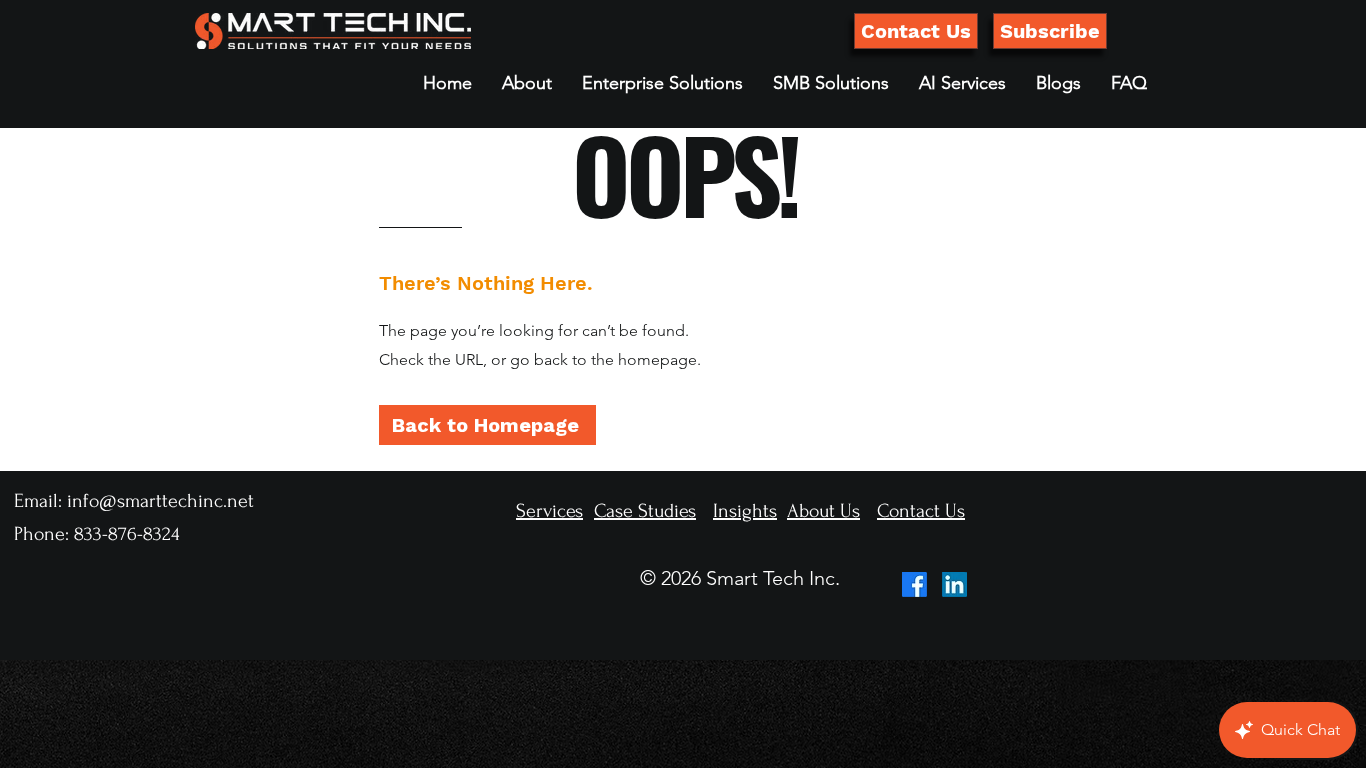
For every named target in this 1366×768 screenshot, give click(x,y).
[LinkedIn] (954, 584)
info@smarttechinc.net (160, 501)
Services (549, 511)
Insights (745, 511)
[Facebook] (914, 584)
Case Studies (645, 511)
